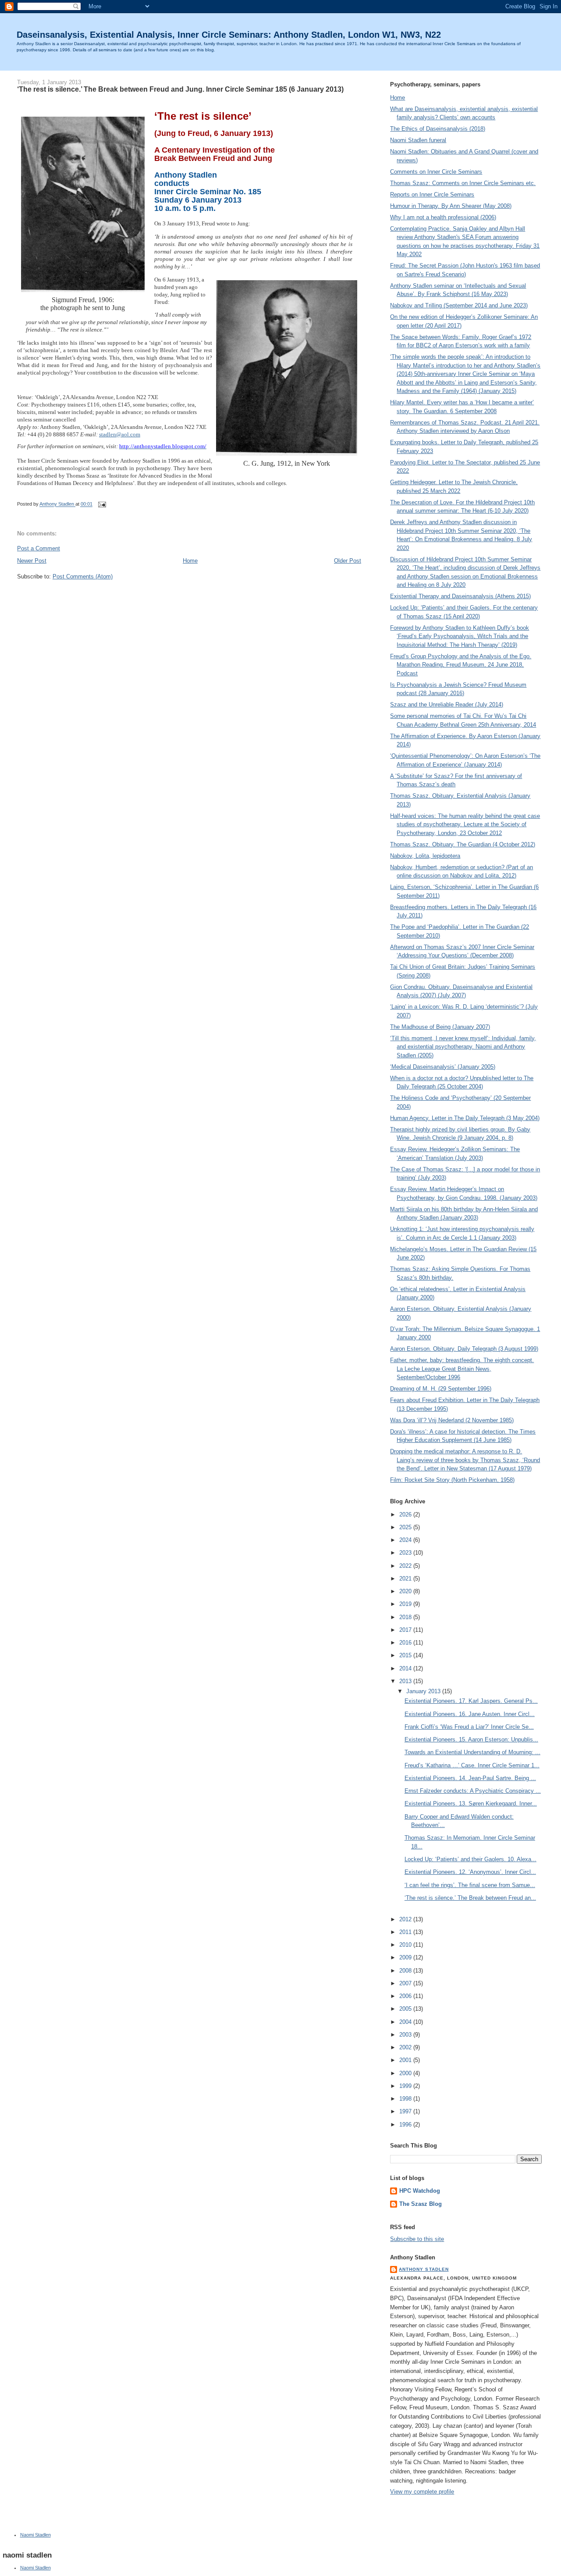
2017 (406, 1630)
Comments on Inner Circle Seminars (436, 172)
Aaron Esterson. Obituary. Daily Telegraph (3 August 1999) (464, 1349)
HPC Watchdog (420, 2191)
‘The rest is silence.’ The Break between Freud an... (470, 1898)
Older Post (348, 561)
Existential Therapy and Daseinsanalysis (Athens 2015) (460, 596)
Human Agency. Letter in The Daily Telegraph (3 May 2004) (465, 1118)
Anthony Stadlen (424, 2269)
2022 (406, 1566)
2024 (406, 1540)
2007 (406, 1983)
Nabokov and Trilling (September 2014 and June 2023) (459, 305)
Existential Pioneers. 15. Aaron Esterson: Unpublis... (471, 1739)
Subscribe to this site (417, 2239)
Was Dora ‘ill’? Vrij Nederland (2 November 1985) (452, 1420)
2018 (406, 1617)
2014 (406, 1668)
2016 (406, 1643)
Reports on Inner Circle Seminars (432, 194)
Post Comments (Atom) (83, 576)
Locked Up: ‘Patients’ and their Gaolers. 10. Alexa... (470, 1859)
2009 (406, 1957)
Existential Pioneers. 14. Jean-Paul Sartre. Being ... (470, 1778)
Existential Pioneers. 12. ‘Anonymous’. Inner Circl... (470, 1872)
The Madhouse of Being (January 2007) (440, 1027)
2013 (406, 1681)
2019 (406, 1604)
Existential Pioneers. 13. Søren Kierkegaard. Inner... (471, 1804)
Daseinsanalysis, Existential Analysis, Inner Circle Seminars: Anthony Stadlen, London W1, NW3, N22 (229, 35)
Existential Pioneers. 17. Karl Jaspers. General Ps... (471, 1701)
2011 (406, 1932)
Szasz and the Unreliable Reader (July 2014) (447, 705)
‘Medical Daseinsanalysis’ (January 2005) (443, 1067)
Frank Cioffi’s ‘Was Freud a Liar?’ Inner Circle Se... (469, 1727)
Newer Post (32, 561)
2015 (406, 1655)
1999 (406, 2086)
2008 (406, 1971)
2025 (406, 1527)
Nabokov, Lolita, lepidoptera (425, 856)
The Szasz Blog (421, 2204)
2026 (406, 1515)
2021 (406, 1579)
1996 (406, 2125)
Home (190, 561)
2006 (406, 1996)
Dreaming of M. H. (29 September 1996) (441, 1389)
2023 (406, 1553)
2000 (406, 2073)
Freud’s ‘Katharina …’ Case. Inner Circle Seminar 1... (472, 1765)
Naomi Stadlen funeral (418, 140)
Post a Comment (39, 548)
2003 (406, 2035)
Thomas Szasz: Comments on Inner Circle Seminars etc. (463, 183)
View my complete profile (422, 2492)
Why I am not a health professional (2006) (443, 217)
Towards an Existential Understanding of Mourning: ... (472, 1752)
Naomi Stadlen (36, 2535)
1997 (406, 2111)
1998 (406, 2099)
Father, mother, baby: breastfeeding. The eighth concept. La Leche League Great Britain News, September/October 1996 (462, 1369)
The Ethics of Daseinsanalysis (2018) (438, 129)
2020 (406, 1591)
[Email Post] (101, 504)
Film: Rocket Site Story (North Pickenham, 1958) (452, 1480)
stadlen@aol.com (120, 434)
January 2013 (424, 1691)
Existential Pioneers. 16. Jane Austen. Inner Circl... (470, 1714)
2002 (406, 2047)
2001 (406, 2060)
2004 (406, 2022)
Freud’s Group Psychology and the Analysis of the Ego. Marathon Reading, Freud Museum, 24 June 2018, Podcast (461, 665)
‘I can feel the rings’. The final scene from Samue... (470, 1885)
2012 (406, 1919)
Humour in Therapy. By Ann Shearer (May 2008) (451, 206)
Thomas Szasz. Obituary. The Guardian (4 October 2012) (463, 844)
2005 (406, 2009)
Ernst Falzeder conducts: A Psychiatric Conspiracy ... (473, 1791)
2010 (406, 1945)
